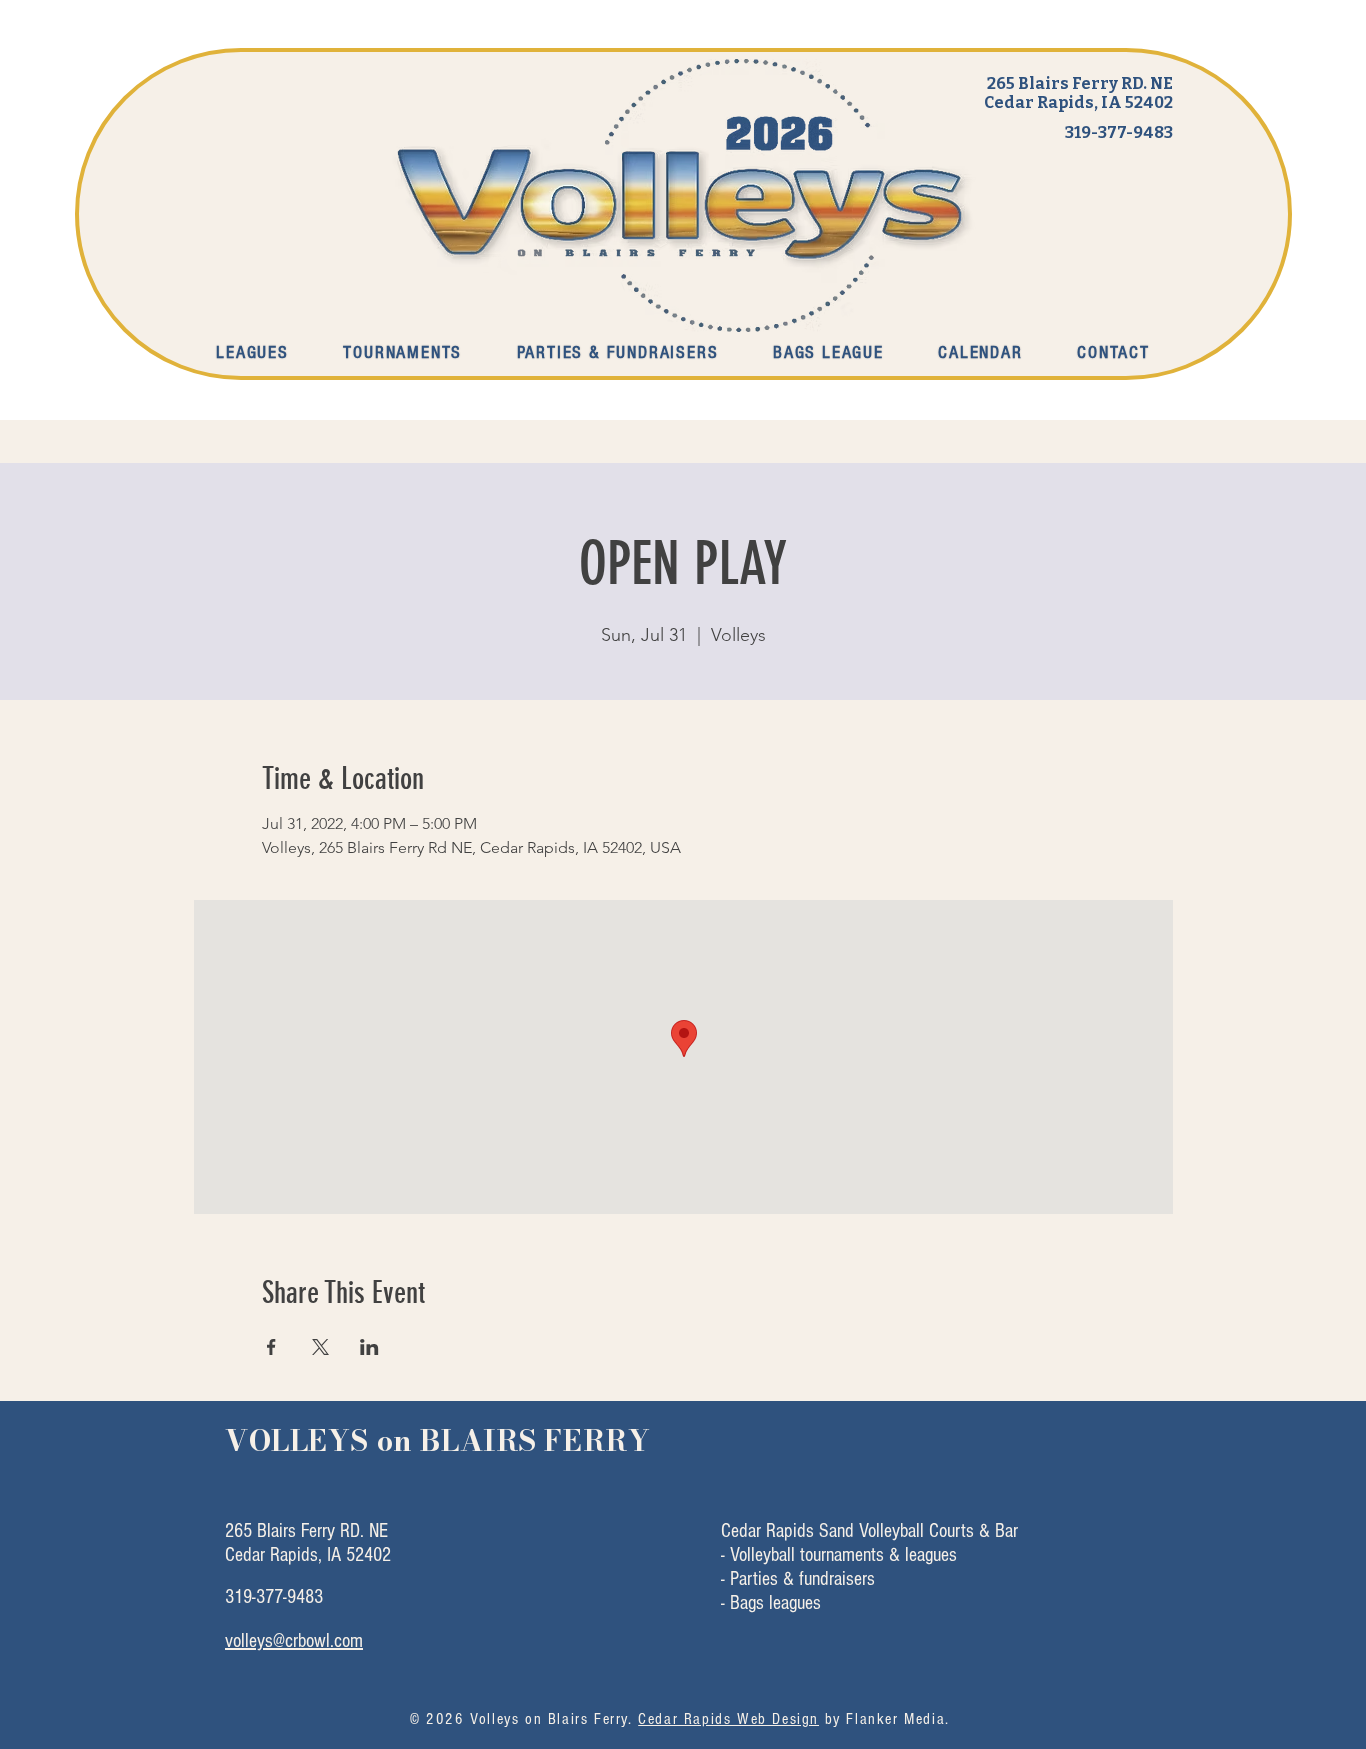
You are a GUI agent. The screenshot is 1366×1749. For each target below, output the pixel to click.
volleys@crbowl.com (294, 1641)
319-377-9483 (1119, 132)
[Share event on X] (320, 1347)
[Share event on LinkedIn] (369, 1347)
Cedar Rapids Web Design (728, 1719)
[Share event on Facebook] (271, 1347)
